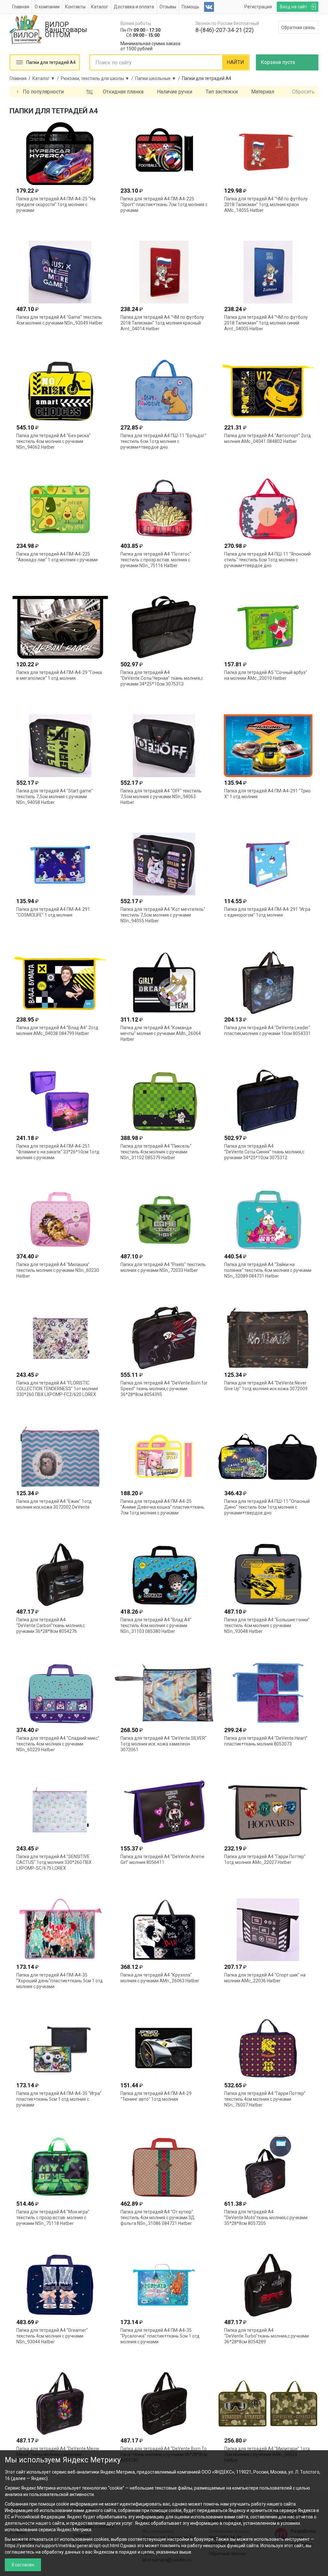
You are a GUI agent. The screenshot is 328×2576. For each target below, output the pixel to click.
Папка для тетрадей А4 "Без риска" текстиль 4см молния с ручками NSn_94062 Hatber (53, 441)
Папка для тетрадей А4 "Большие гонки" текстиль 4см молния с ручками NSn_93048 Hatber (267, 1625)
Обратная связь (298, 28)
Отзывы (168, 7)
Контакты (75, 7)
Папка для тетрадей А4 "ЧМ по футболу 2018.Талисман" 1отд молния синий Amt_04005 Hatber (266, 323)
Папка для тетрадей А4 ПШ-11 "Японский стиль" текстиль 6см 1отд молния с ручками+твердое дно (267, 560)
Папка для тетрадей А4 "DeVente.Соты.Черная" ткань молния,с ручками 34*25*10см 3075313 (162, 678)
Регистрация (258, 7)
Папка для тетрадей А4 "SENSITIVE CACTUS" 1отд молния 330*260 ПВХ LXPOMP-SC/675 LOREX (54, 1862)
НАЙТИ (235, 62)
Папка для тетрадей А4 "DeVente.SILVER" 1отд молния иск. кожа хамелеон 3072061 (164, 1744)
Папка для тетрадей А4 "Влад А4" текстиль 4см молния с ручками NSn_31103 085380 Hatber (156, 1625)
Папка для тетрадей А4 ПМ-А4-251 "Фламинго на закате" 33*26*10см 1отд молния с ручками (58, 1152)
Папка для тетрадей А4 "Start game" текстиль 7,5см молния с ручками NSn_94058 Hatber (55, 797)
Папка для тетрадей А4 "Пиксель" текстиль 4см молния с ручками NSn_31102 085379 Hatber (156, 1152)
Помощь (190, 7)
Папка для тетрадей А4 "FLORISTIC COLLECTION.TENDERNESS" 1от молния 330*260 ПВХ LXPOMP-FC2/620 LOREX (57, 1389)
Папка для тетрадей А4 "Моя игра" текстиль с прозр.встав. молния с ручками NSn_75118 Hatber (53, 2218)
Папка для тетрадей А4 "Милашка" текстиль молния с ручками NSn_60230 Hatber (58, 1270)
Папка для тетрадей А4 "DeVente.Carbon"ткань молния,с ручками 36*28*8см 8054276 (51, 1625)
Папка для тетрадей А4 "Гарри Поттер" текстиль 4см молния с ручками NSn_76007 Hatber (265, 2099)
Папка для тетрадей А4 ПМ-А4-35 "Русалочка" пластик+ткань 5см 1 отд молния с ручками (160, 2336)
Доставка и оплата (134, 7)
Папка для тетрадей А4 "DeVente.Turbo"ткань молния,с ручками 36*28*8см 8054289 (266, 2336)
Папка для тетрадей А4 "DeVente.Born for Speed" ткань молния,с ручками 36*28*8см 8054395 (164, 1389)
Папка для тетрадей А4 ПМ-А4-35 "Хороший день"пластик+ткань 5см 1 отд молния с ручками (60, 1981)
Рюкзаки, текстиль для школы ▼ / (98, 78)
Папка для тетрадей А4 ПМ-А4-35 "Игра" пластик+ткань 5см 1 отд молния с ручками (59, 2099)
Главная (21, 7)
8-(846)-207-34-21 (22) (225, 30)
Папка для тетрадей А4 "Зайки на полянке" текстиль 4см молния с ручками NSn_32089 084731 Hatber (268, 1270)
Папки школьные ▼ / (159, 78)
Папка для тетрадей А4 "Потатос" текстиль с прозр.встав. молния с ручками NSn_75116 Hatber (156, 560)
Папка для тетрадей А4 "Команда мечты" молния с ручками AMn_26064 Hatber (161, 1033)
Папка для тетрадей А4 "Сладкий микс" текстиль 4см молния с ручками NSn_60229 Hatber (58, 1744)
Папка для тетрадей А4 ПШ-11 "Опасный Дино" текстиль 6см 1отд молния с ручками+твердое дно (267, 1507)
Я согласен (23, 2565)
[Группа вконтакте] (209, 7)
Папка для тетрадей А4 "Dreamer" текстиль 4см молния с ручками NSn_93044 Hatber (52, 2336)
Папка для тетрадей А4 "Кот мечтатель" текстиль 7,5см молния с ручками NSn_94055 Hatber (163, 915)
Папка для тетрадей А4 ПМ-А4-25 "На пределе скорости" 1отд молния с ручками (56, 205)
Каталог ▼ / (47, 78)
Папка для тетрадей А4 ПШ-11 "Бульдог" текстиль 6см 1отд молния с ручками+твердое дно (163, 441)
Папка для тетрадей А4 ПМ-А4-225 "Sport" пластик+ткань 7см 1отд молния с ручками (164, 205)
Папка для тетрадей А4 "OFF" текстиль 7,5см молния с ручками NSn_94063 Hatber (161, 797)
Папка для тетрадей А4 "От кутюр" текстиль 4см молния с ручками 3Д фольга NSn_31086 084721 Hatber (158, 2218)
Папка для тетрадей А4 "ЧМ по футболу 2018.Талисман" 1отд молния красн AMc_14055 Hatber (266, 205)
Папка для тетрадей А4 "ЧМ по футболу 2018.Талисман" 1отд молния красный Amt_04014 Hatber (162, 323)
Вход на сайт (294, 7)
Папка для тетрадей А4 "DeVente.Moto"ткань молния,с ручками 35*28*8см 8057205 (266, 2218)
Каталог (100, 7)
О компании (47, 7)
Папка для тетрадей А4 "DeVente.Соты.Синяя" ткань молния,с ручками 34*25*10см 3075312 (264, 1152)
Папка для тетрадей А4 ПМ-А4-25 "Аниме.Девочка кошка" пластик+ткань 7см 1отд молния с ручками (162, 1507)
